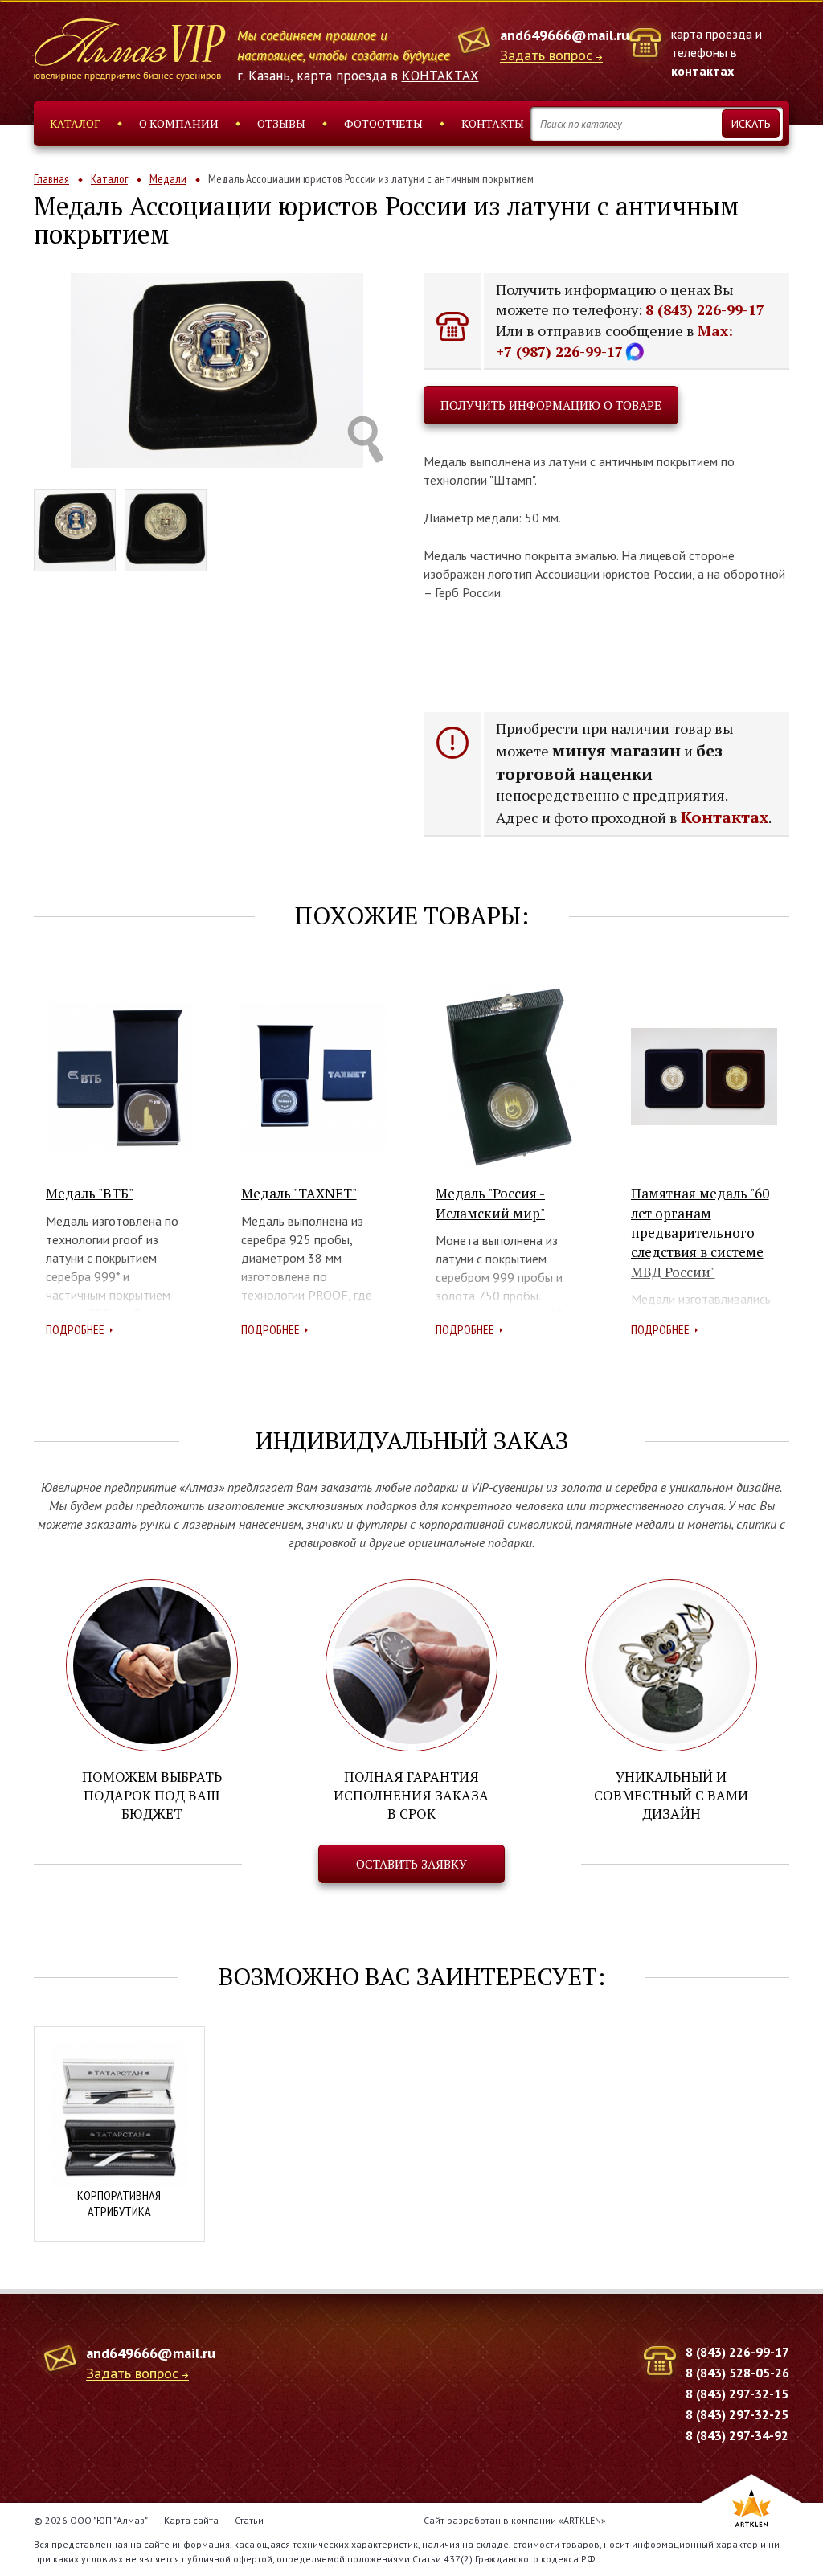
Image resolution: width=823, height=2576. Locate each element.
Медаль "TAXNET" (299, 1193)
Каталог (75, 123)
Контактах (725, 817)
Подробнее (75, 1329)
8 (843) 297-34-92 (737, 2435)
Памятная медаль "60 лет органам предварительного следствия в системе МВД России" (700, 1232)
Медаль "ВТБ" (90, 1193)
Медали (168, 179)
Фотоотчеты (383, 123)
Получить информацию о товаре (551, 405)
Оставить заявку (411, 1864)
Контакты (493, 123)
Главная (51, 179)
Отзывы (281, 123)
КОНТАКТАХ (440, 76)
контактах (702, 71)
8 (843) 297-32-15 (737, 2394)
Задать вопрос (546, 56)
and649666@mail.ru (565, 35)
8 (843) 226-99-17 (705, 309)
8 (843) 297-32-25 (737, 2414)
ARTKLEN (582, 2520)
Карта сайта (191, 2520)
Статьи (249, 2520)
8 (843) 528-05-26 (737, 2373)
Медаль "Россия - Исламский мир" (490, 1203)
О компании (179, 123)
